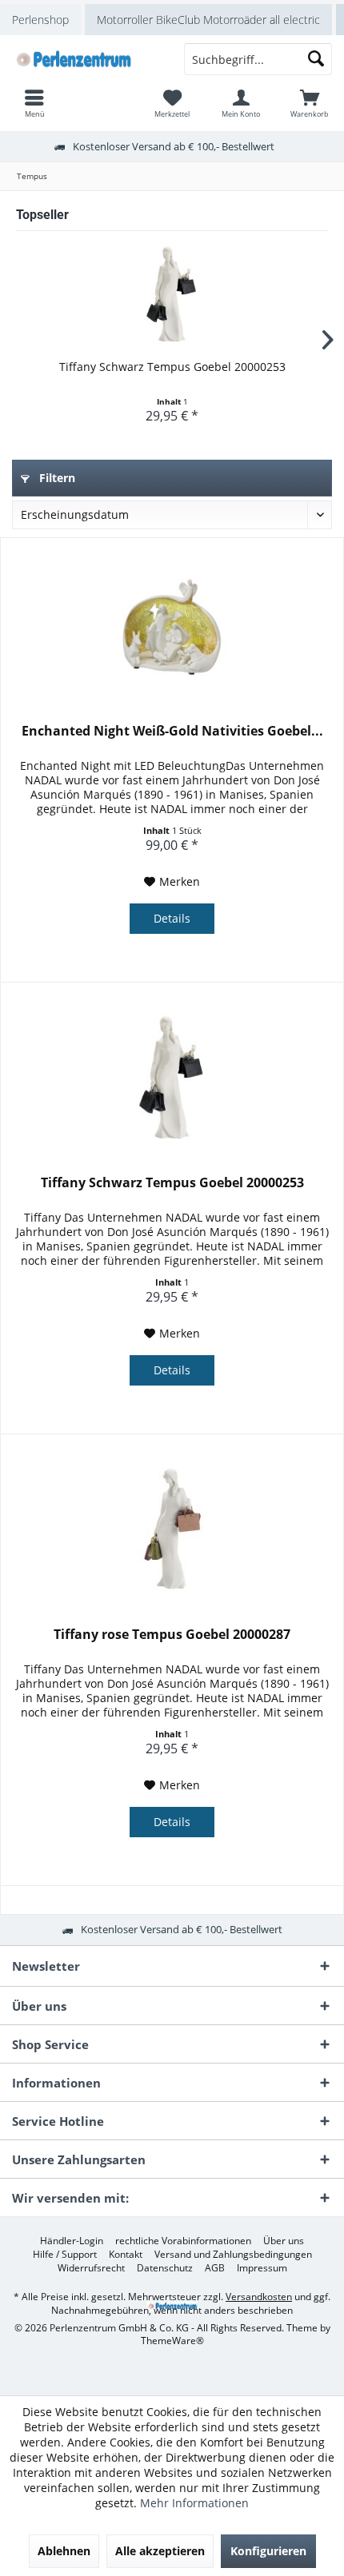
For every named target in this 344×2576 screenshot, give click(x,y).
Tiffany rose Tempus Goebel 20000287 (172, 1635)
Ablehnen (64, 2551)
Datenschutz (165, 2268)
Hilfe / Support (65, 2255)
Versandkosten (259, 2297)
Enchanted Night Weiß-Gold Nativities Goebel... (172, 731)
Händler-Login (72, 2241)
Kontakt (126, 2255)
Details (172, 918)
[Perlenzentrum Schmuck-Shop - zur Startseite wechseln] (86, 59)
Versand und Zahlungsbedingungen (233, 2255)
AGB (215, 2268)
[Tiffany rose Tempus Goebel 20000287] (172, 1530)
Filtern (56, 478)
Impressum (262, 2268)
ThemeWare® (172, 2341)
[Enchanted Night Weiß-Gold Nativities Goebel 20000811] (172, 627)
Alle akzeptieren (160, 2551)
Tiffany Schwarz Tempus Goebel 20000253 (172, 367)
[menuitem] (310, 103)
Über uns (284, 2241)
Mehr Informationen (194, 2503)
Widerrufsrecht (91, 2268)
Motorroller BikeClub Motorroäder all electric (208, 20)
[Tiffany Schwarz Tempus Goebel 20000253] (172, 295)
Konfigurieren (268, 2551)
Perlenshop (40, 20)
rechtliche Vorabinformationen (183, 2241)
